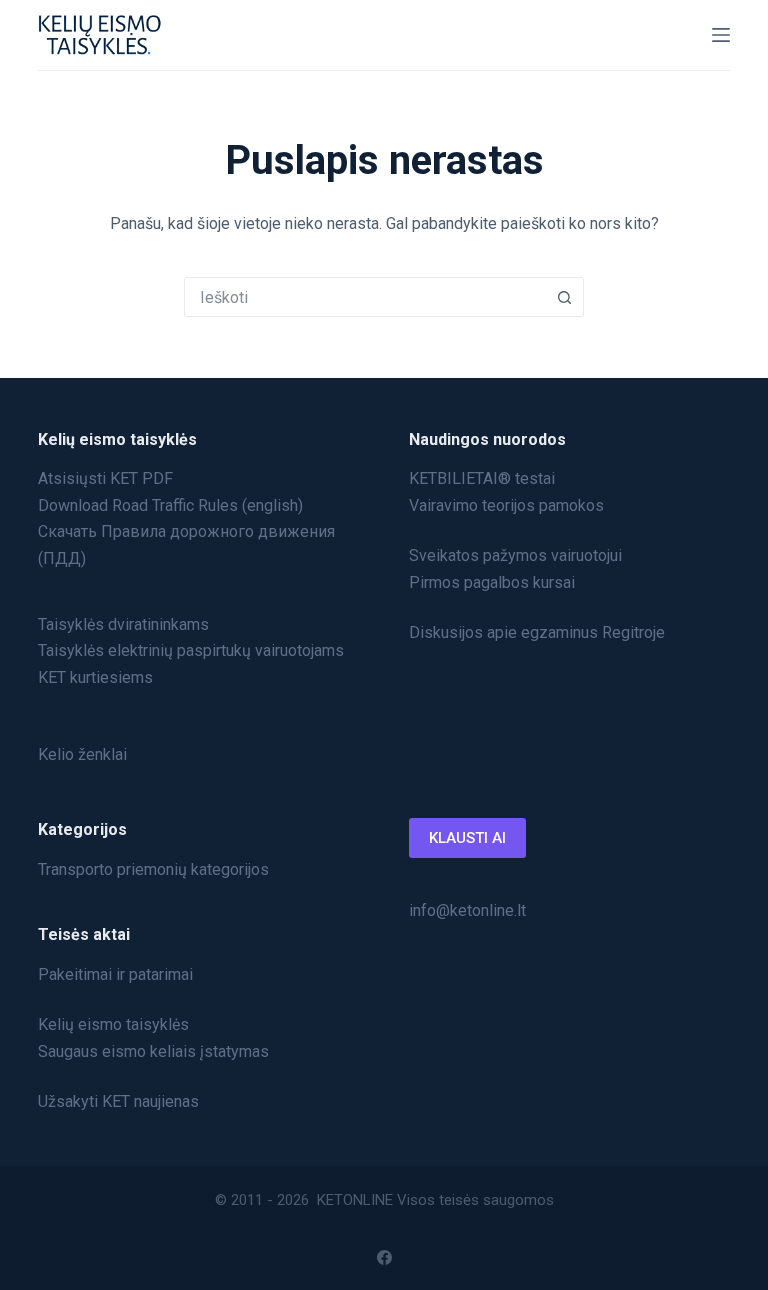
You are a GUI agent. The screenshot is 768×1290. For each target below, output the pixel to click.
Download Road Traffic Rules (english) (170, 505)
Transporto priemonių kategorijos (153, 869)
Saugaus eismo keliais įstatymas (153, 1051)
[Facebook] (384, 1257)
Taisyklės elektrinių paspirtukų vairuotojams (191, 650)
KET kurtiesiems (95, 677)
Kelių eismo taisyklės (113, 1024)
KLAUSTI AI (467, 838)
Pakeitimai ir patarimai (115, 974)
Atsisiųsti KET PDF (105, 478)
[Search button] (564, 297)
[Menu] (721, 35)
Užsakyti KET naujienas (118, 1101)
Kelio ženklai (82, 754)
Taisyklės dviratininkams (123, 624)
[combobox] (365, 297)
